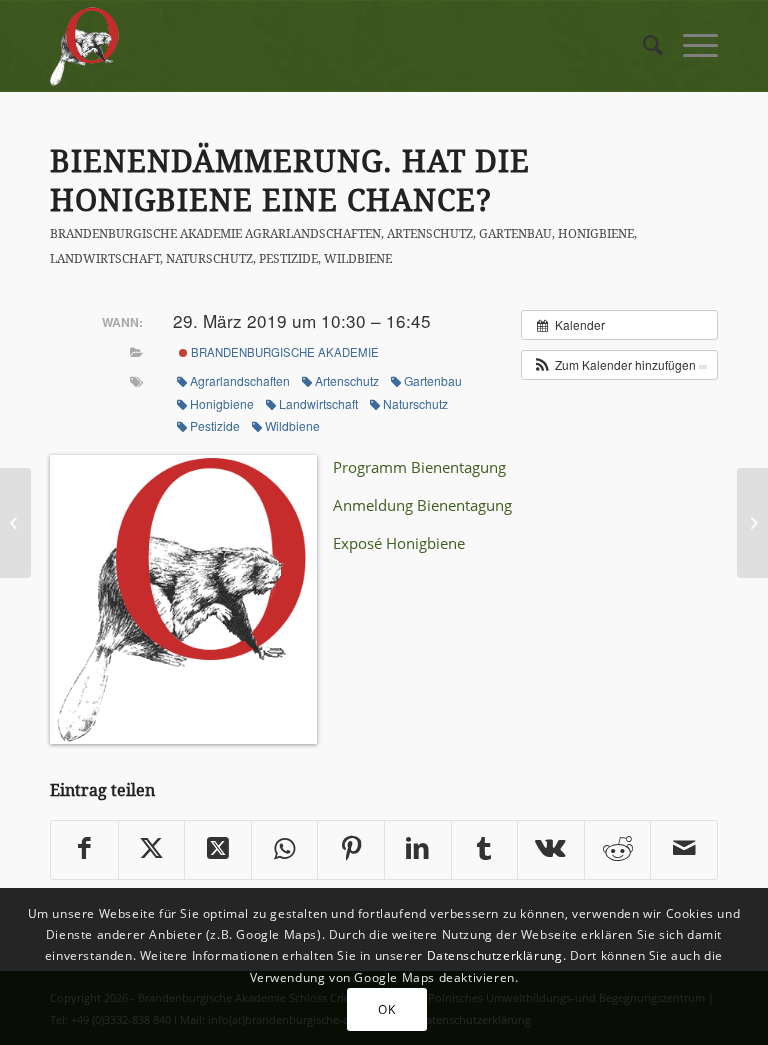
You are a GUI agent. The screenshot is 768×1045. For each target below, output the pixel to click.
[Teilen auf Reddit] (618, 850)
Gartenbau (515, 233)
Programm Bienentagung (419, 467)
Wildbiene (358, 258)
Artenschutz (430, 233)
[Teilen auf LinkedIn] (418, 850)
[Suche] (643, 46)
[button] (619, 365)
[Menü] (690, 46)
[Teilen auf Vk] (551, 850)
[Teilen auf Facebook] (84, 850)
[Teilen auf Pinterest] (351, 850)
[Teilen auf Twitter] (152, 850)
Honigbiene (596, 233)
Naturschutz (209, 258)
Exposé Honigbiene (399, 543)
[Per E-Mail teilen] (684, 850)
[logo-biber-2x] (85, 46)
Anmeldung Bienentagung (422, 505)
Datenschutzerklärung (495, 955)
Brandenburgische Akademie (146, 233)
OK (386, 1009)
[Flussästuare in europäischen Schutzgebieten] (15, 523)
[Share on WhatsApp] (285, 850)
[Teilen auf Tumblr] (485, 850)
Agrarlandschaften (313, 233)
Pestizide (288, 258)
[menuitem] (643, 46)
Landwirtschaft (105, 258)
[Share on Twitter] (218, 850)
